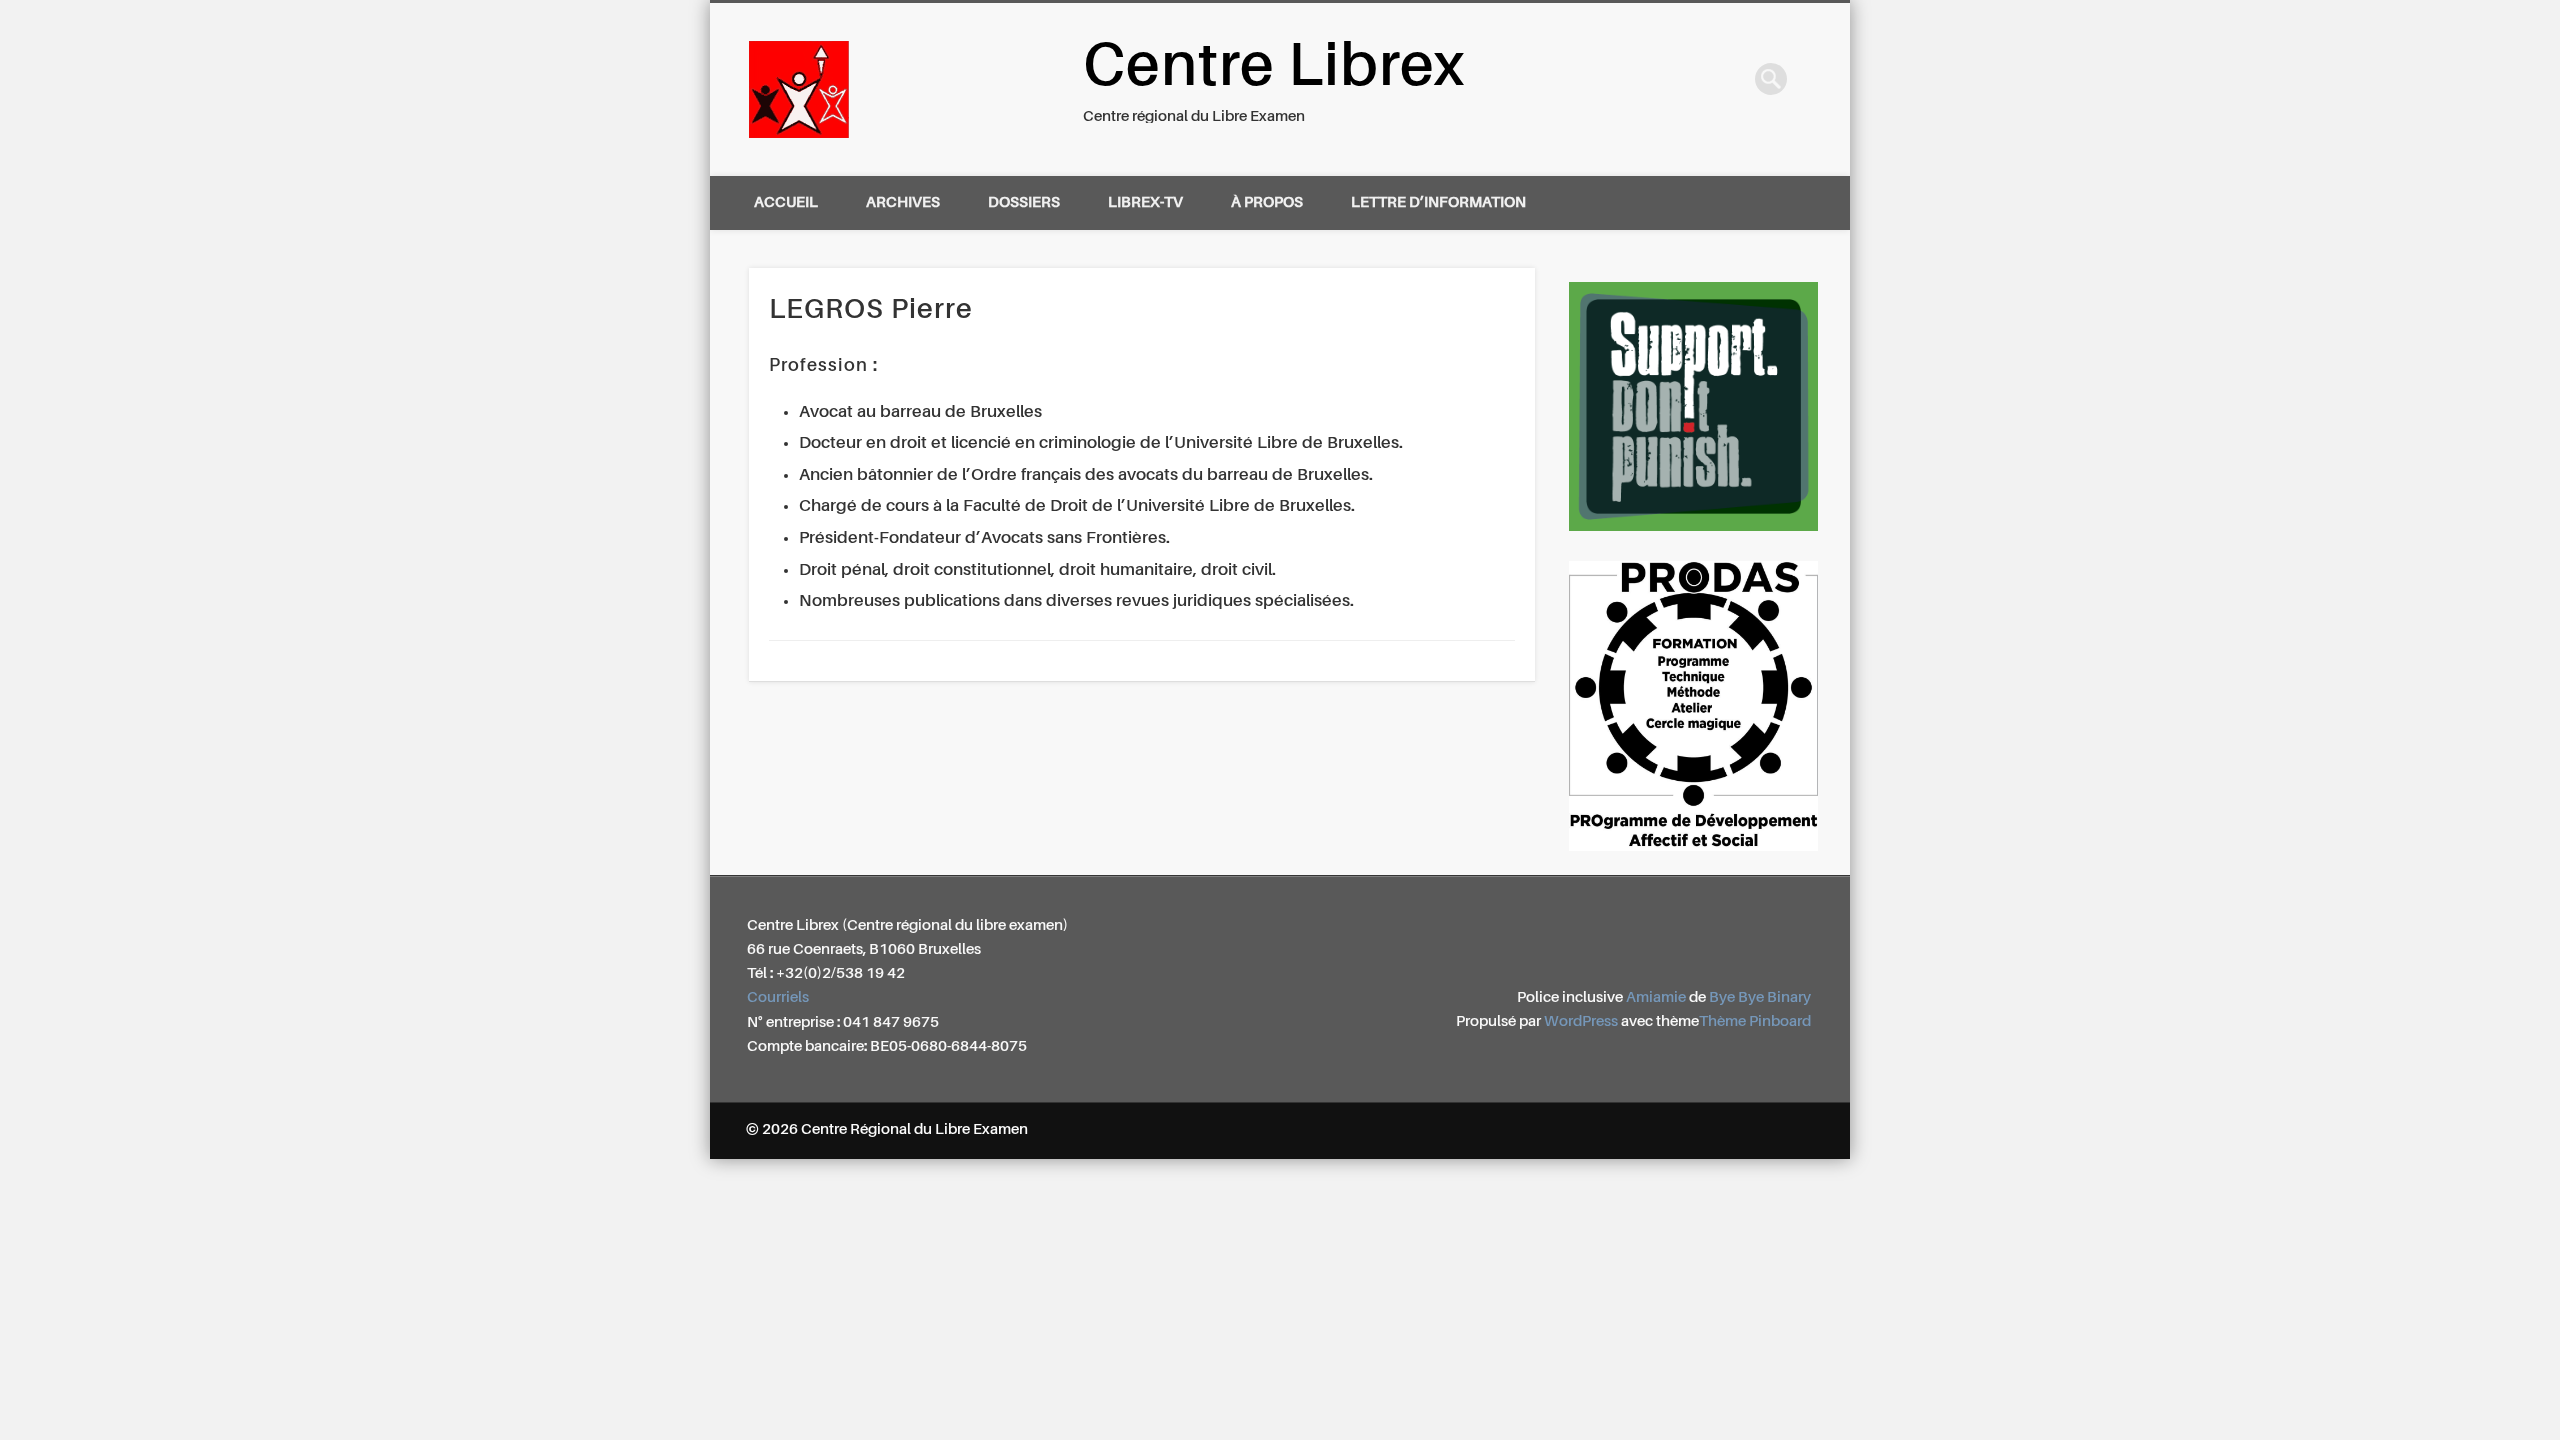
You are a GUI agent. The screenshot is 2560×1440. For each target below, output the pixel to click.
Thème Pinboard (1755, 1021)
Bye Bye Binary (1760, 997)
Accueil (786, 202)
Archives (903, 202)
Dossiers (1024, 202)
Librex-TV (1145, 202)
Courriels (778, 997)
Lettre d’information (1438, 202)
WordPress (1581, 1021)
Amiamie (1656, 997)
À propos (1267, 202)
